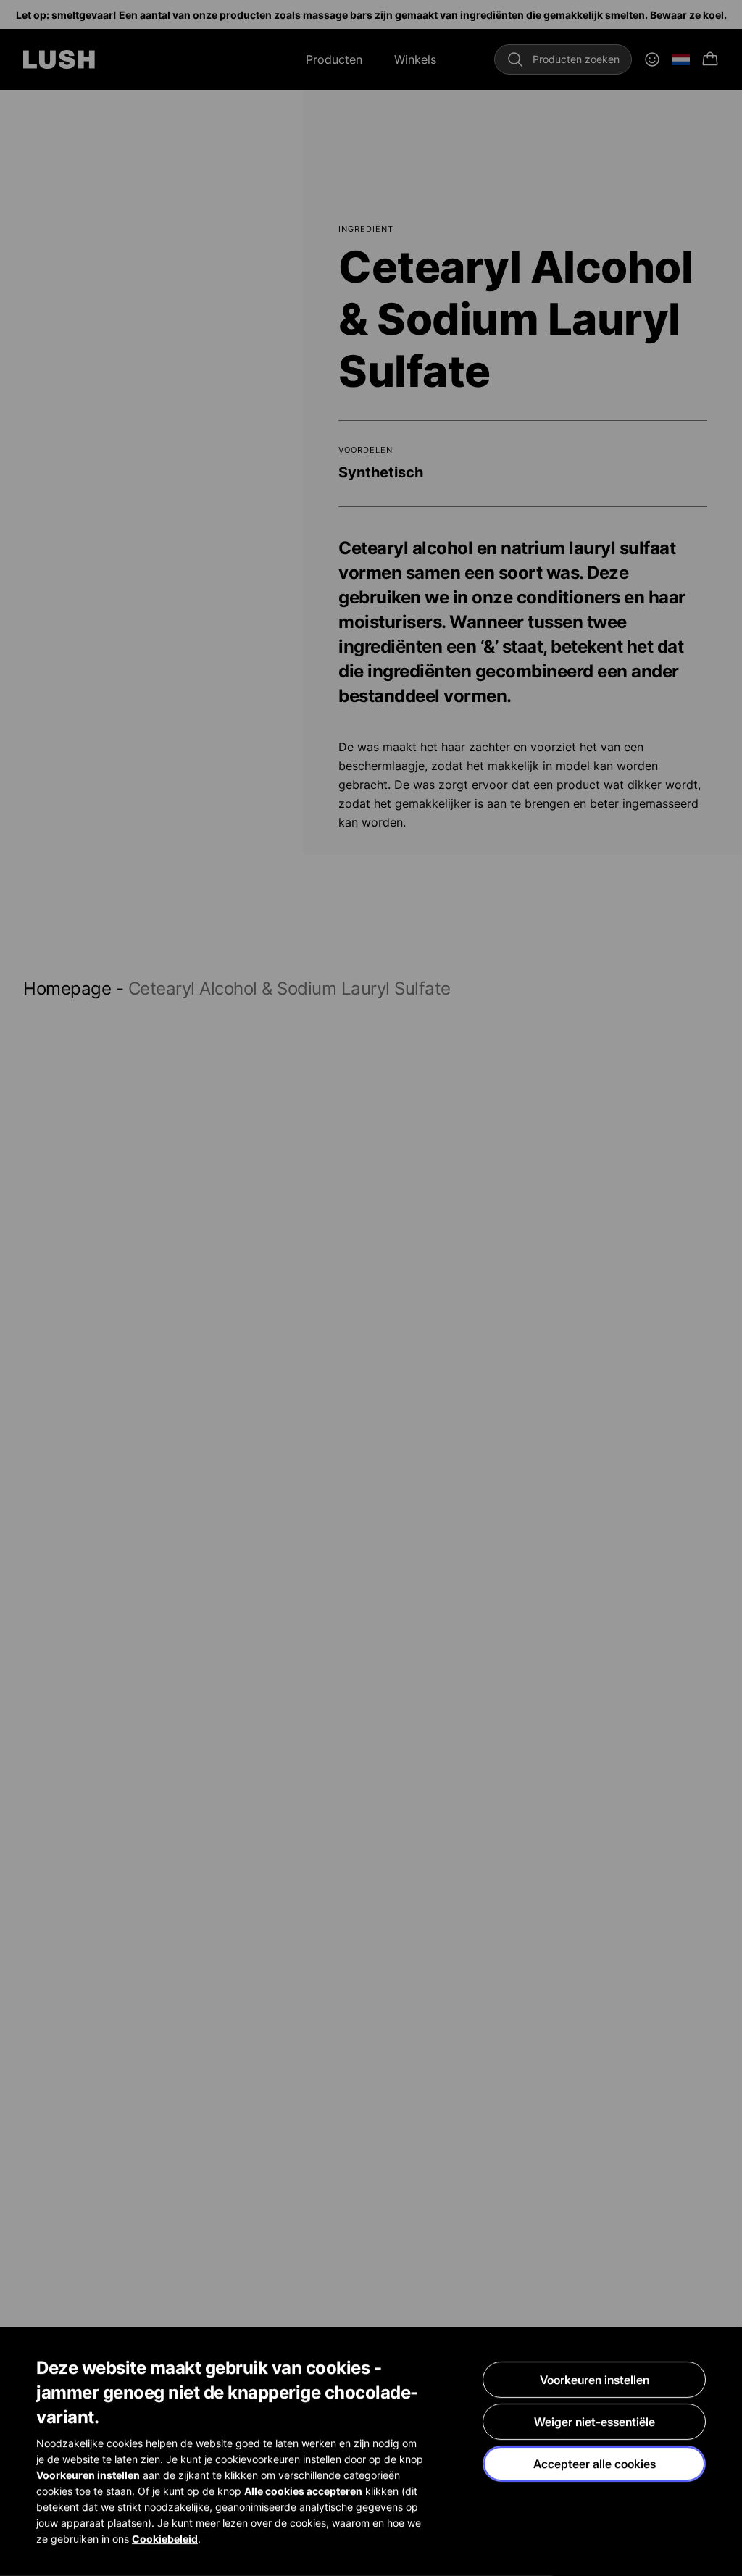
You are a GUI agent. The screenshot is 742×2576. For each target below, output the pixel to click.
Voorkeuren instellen (595, 2380)
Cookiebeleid (165, 2539)
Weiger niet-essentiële (595, 2422)
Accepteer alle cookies (595, 2464)
